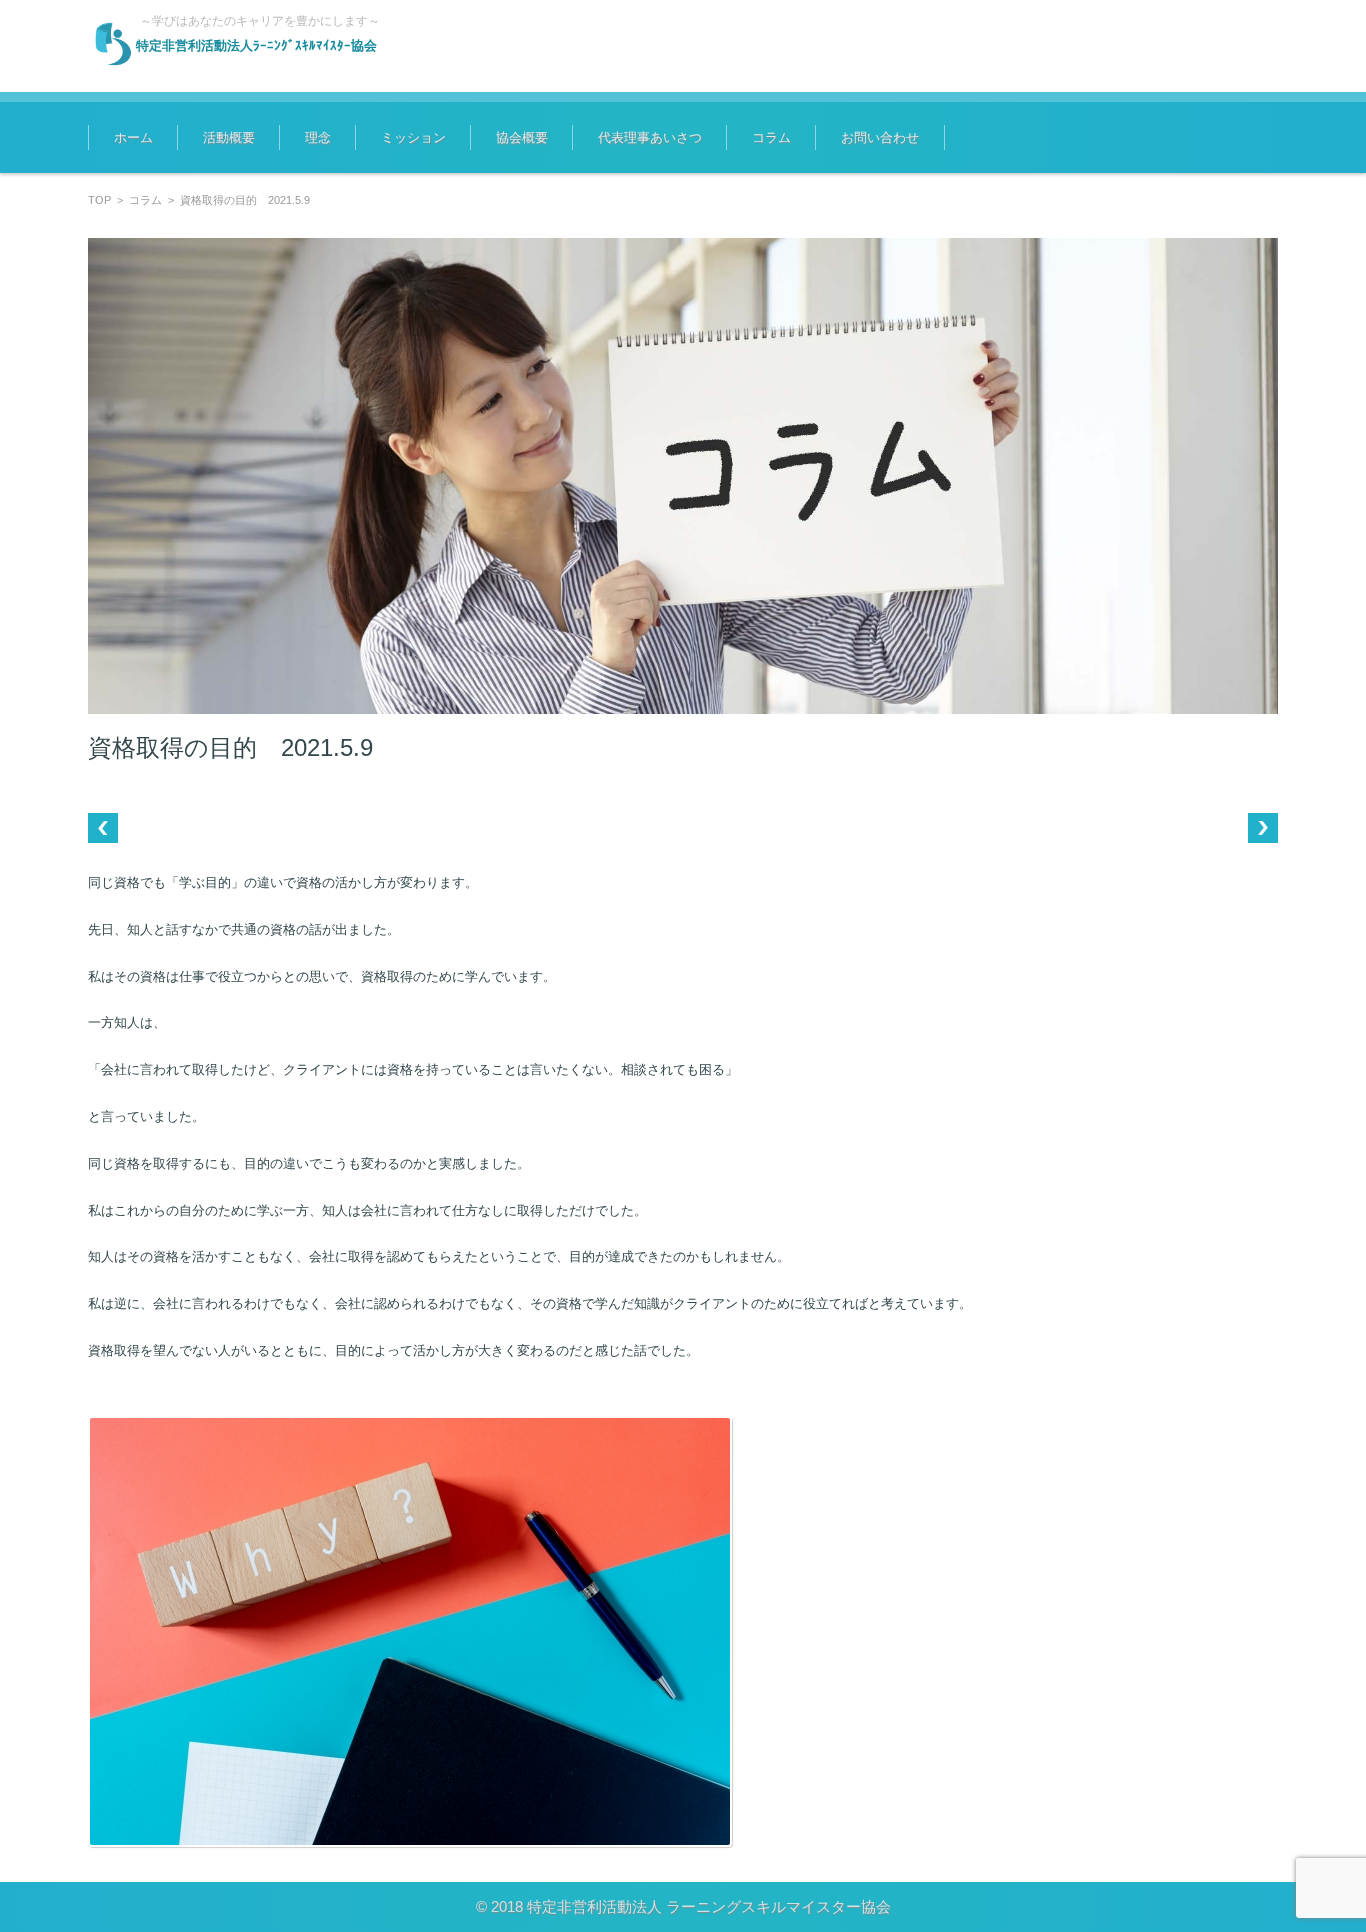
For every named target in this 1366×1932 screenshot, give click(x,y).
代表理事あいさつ (650, 137)
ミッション (413, 137)
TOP (99, 200)
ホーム (133, 137)
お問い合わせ (880, 137)
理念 (318, 137)
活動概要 (229, 137)
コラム (771, 137)
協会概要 (522, 137)
